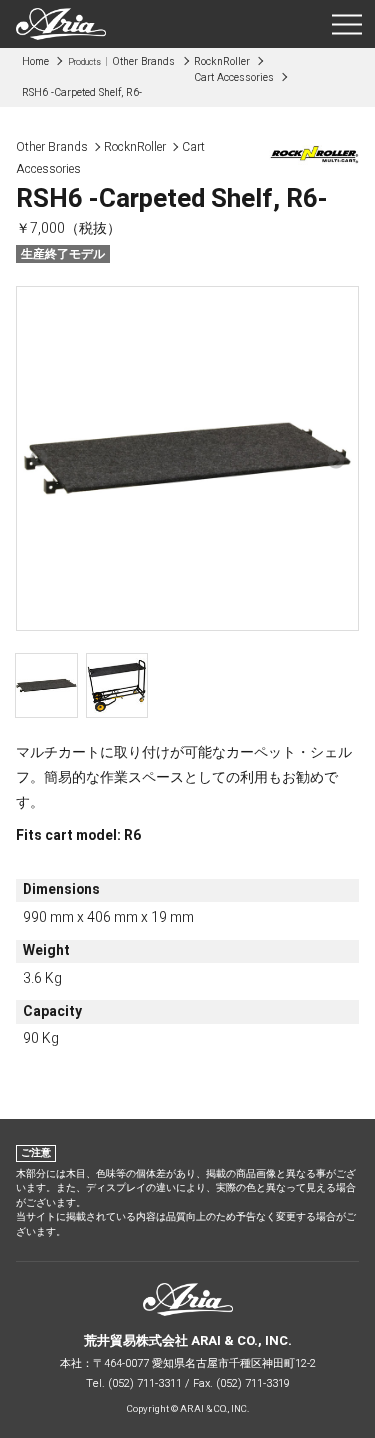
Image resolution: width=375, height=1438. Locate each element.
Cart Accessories (234, 77)
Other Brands (122, 61)
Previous (39, 459)
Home (35, 61)
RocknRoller (222, 61)
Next (336, 461)
